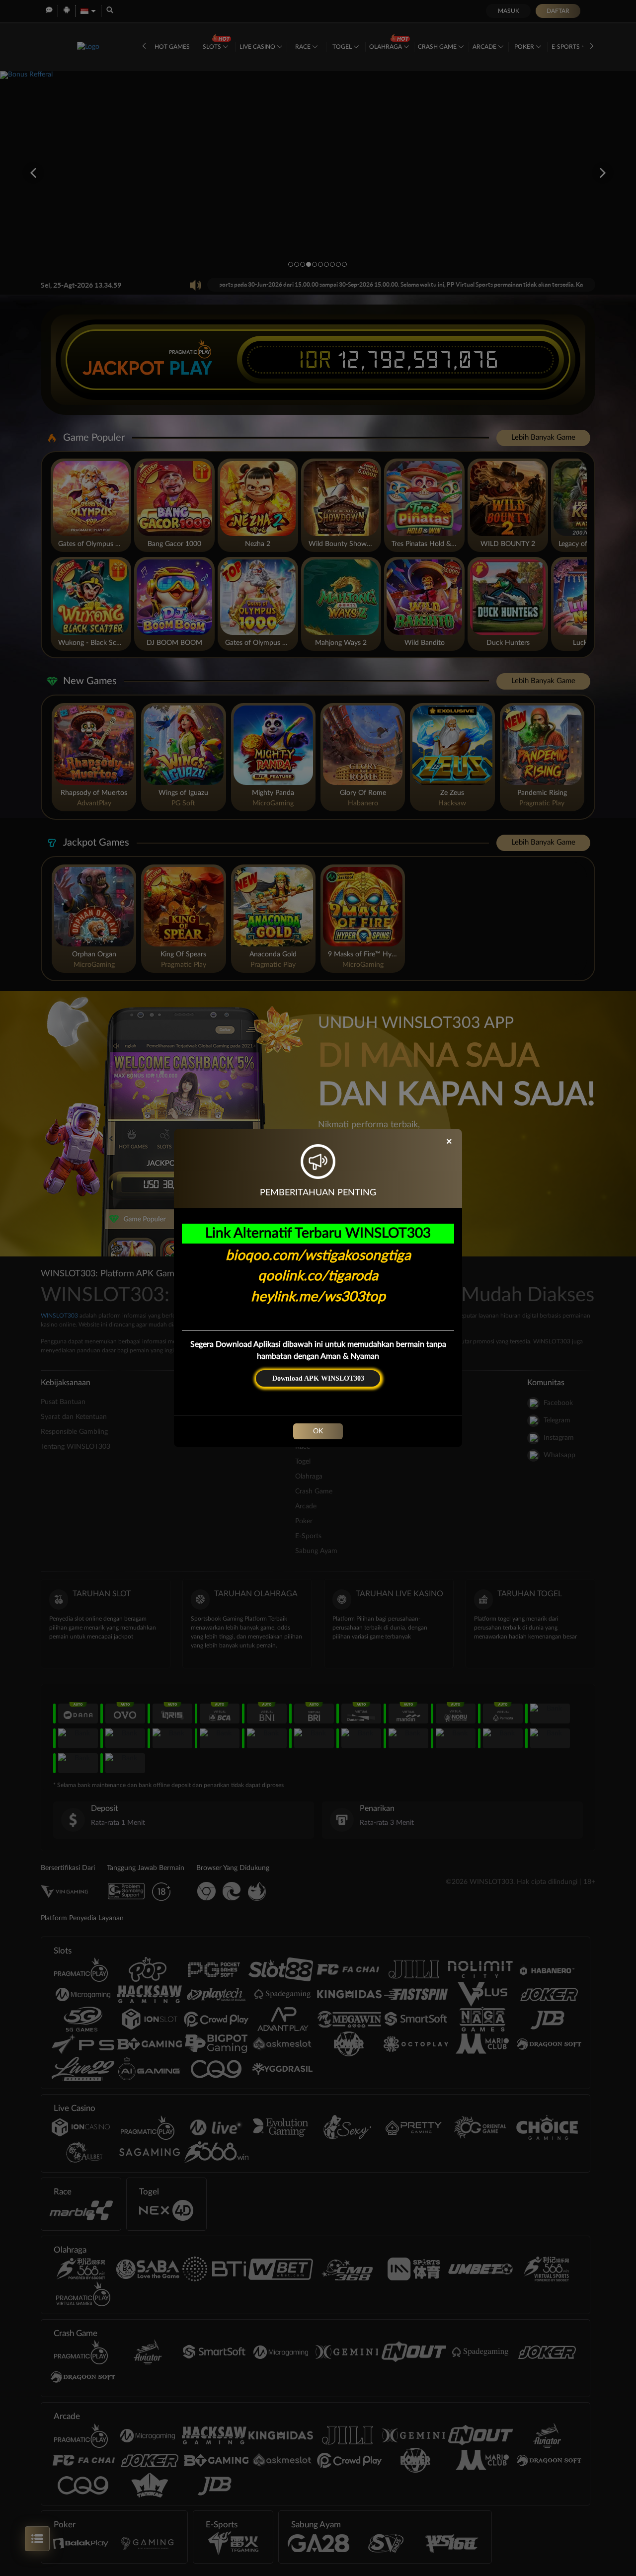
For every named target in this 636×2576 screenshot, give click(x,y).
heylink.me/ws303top (318, 1297)
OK (318, 1431)
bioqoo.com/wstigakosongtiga (318, 1255)
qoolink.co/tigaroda (318, 1276)
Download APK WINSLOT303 (318, 1378)
